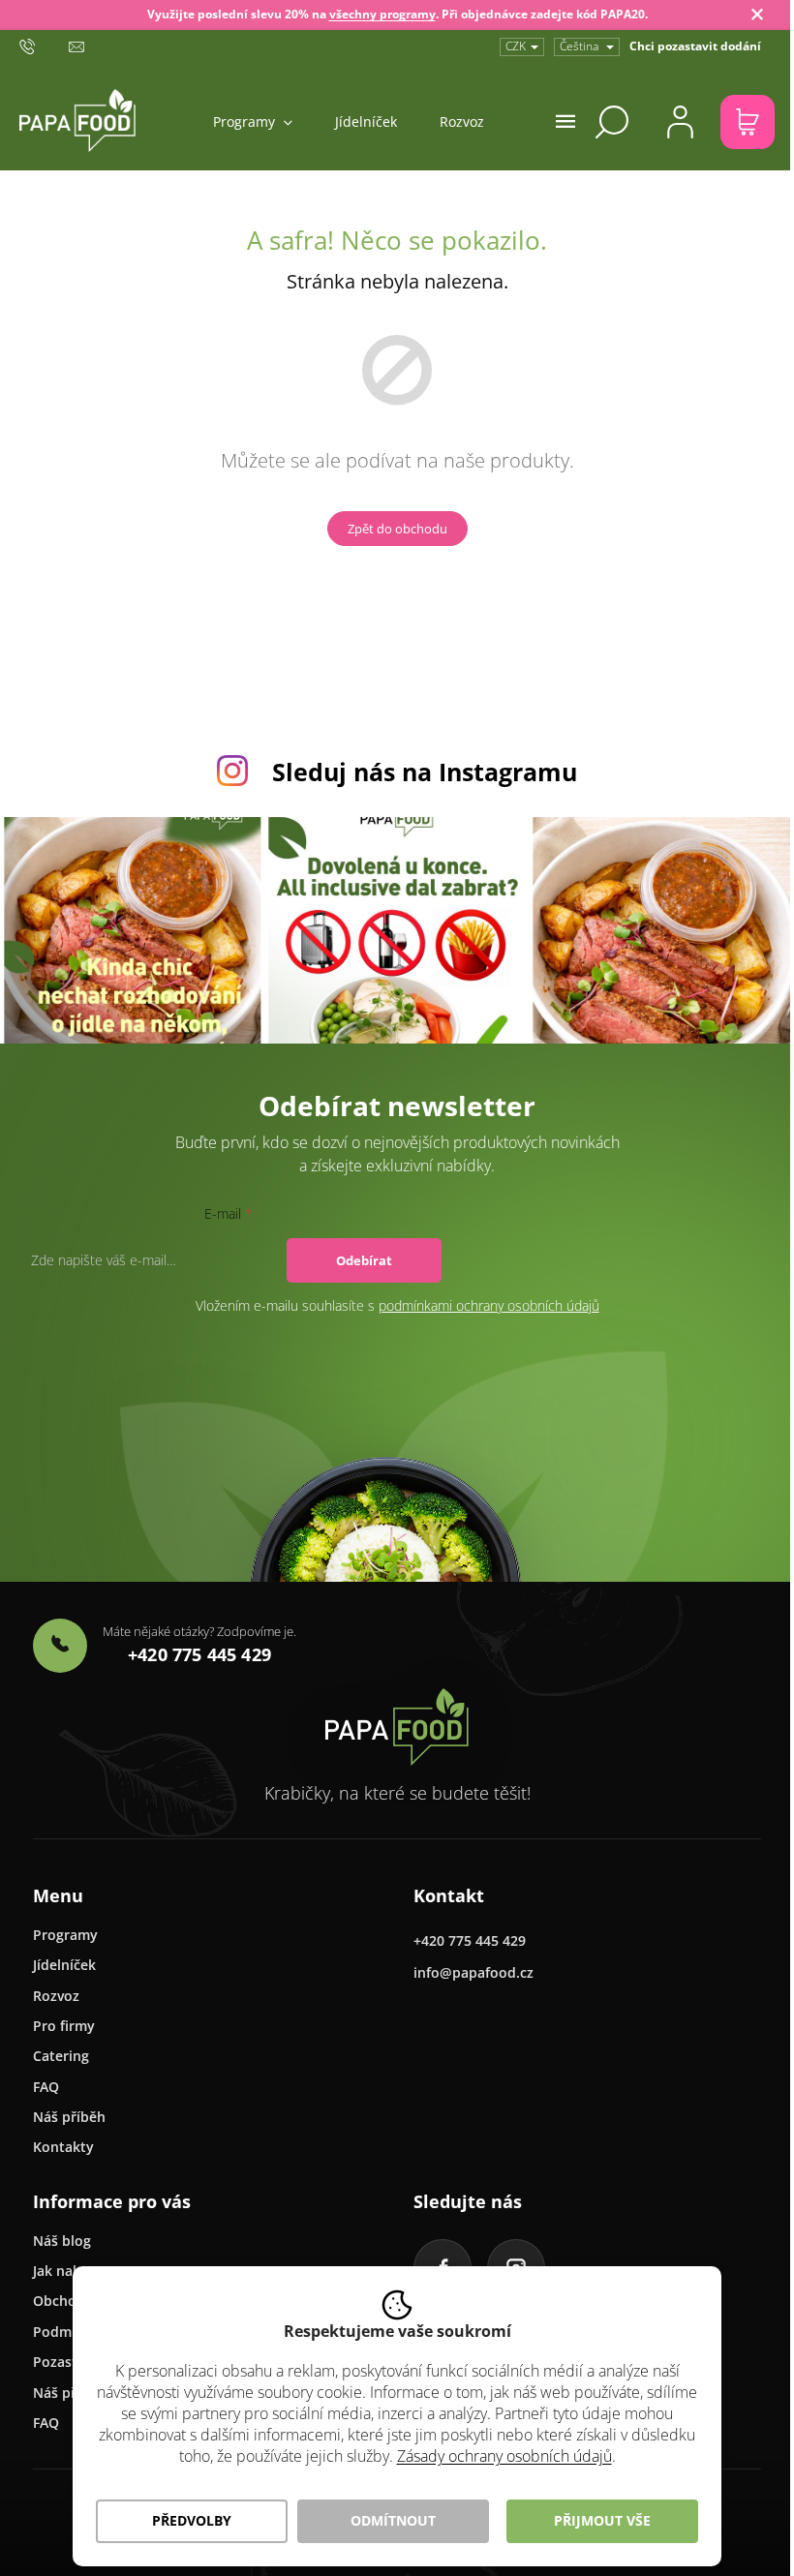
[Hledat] (612, 122)
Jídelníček (64, 1965)
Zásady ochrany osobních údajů (504, 2456)
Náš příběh (69, 2117)
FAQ (46, 2087)
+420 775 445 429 (470, 1940)
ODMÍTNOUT (393, 2520)
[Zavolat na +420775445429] (44, 46)
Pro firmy (64, 2026)
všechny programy (382, 14)
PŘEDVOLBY (192, 2520)
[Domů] (397, 1727)
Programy (65, 1935)
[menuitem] (253, 122)
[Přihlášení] (680, 122)
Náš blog (62, 2241)
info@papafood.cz (473, 1972)
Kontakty (63, 2147)
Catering (61, 2056)
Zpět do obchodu (397, 529)
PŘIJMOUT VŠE (602, 2520)
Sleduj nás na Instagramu (425, 773)
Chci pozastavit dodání (695, 46)
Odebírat (364, 1260)
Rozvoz (56, 1996)
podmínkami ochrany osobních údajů (489, 1305)
